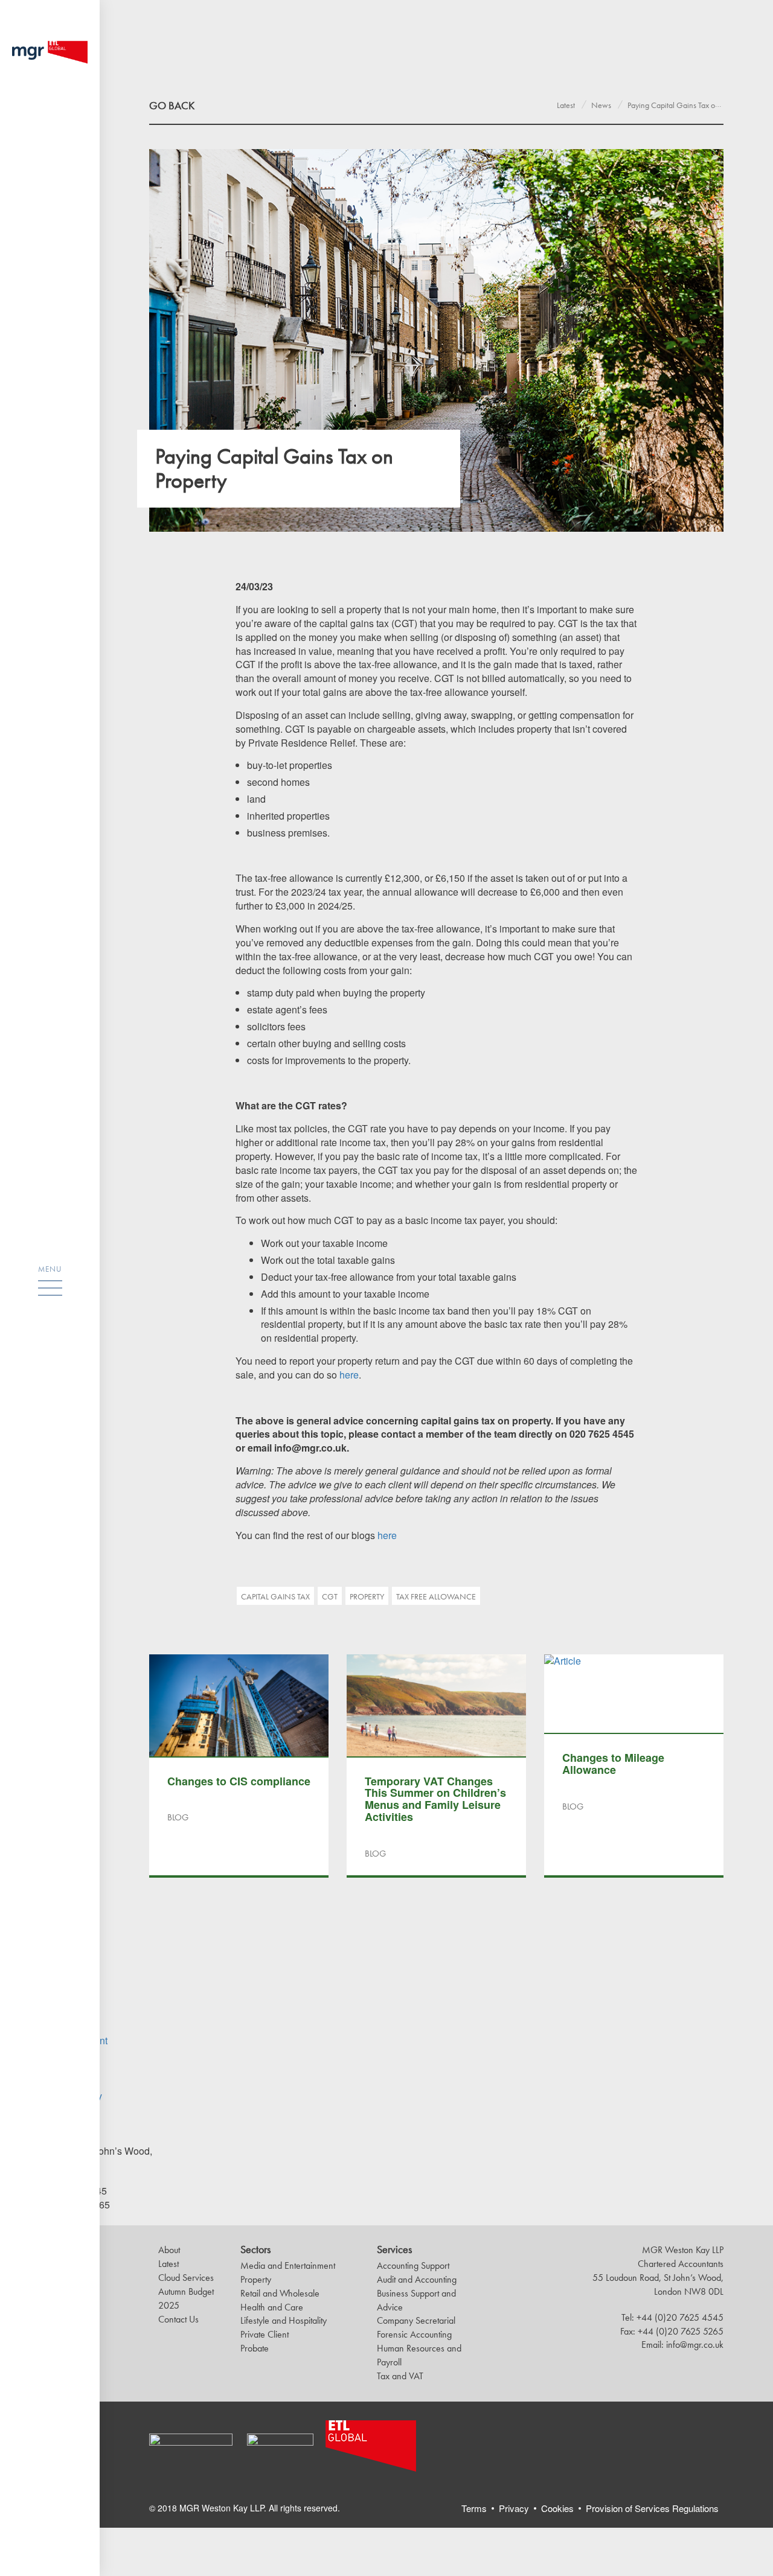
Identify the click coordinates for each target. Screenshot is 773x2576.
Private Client (265, 2334)
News (601, 105)
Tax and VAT (400, 2376)
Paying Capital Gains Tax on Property (688, 105)
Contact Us (178, 2319)
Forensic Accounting (414, 2334)
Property (256, 2279)
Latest (566, 105)
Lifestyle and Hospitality (284, 2320)
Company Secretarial (416, 2320)
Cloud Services (186, 2278)
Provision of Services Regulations (652, 2508)
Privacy (514, 2508)
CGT (330, 1596)
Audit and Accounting (417, 2279)
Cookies (557, 2508)
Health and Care (272, 2307)
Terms (474, 2508)
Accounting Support (413, 2265)
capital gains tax (275, 1596)
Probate (255, 2348)
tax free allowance (436, 1596)
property (367, 1596)
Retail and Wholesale (280, 2293)
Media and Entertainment (288, 2265)
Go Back (172, 105)
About (169, 2250)
